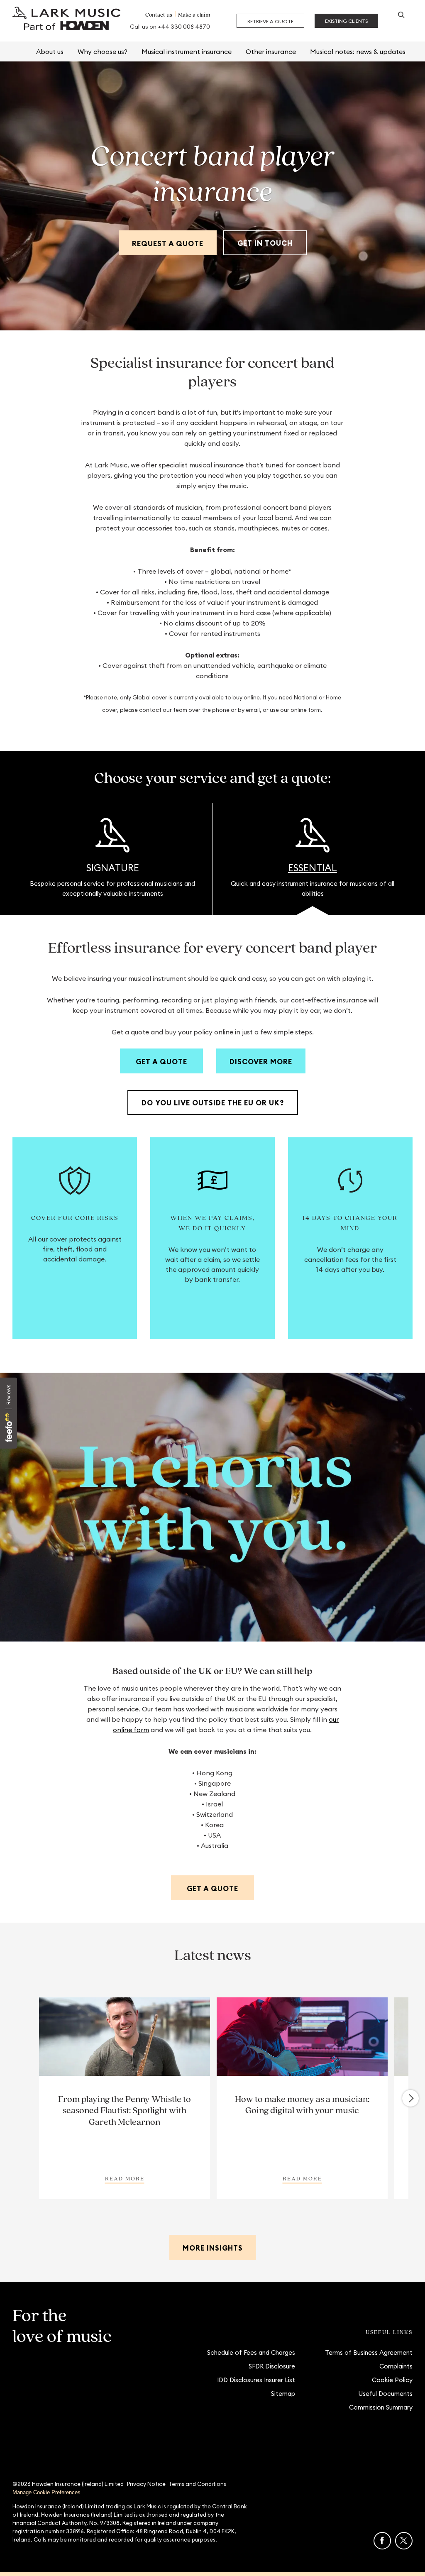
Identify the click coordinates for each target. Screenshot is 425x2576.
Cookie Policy (392, 2380)
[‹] (16, 2098)
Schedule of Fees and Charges (251, 2352)
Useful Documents (385, 2394)
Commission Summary (381, 2407)
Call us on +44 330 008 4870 (170, 27)
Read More (125, 2178)
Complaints (396, 2366)
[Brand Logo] (66, 21)
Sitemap (283, 2394)
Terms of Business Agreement (369, 2352)
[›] (410, 2098)
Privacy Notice (146, 2484)
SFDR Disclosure (272, 2366)
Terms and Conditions (197, 2484)
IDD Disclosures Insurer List (256, 2380)
